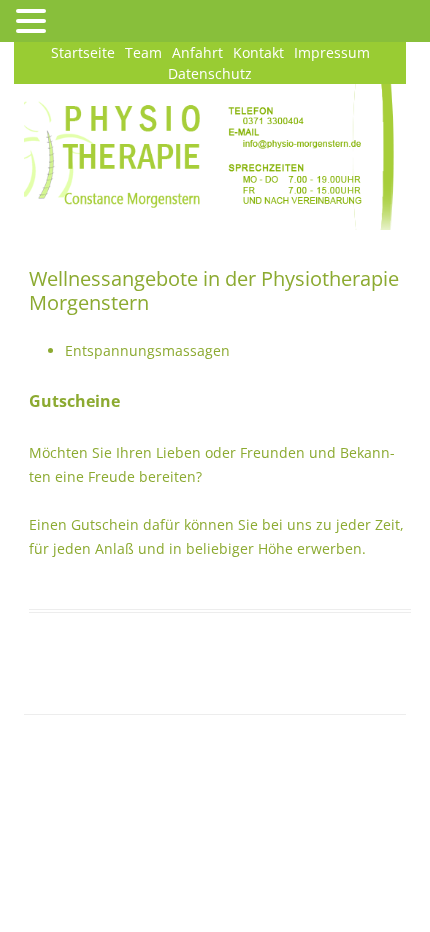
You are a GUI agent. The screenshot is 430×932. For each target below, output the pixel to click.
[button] (34, 20)
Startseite (83, 52)
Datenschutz (210, 73)
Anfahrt (197, 52)
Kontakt (258, 52)
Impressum (332, 52)
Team (143, 52)
